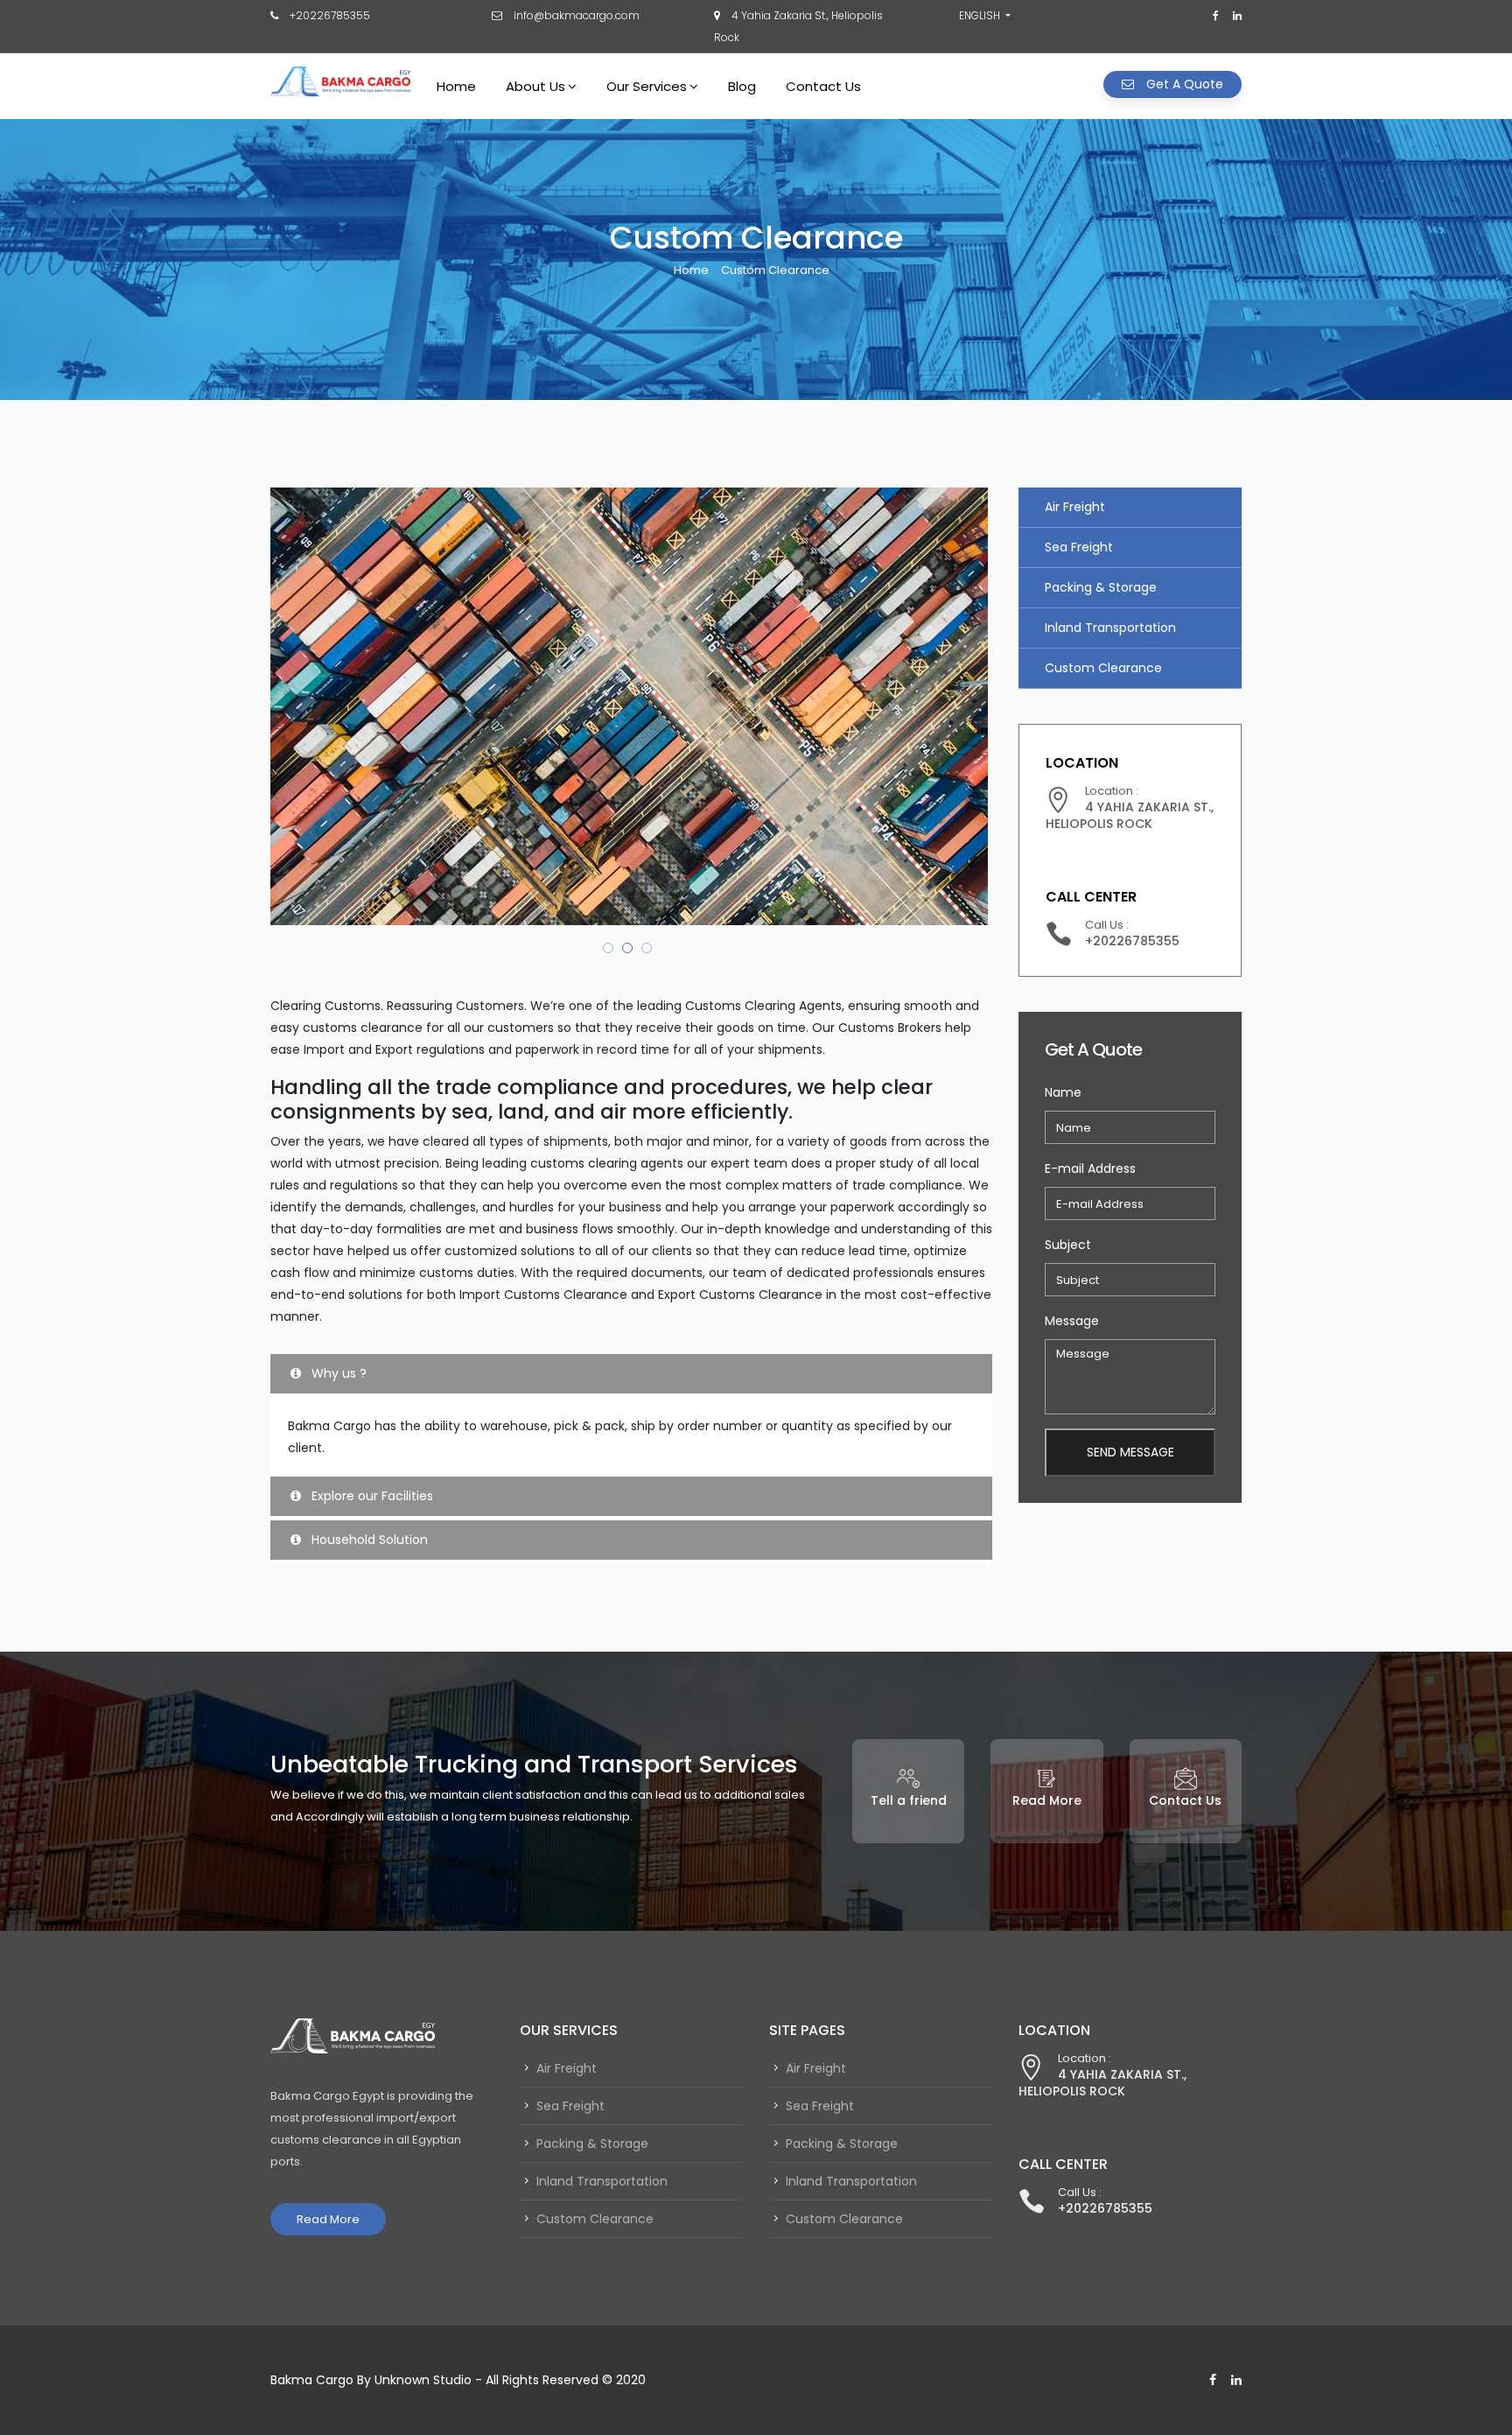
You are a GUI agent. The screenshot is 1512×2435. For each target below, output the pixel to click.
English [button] (980, 15)
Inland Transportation (1110, 628)
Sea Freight (1079, 547)
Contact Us (823, 86)
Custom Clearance (1103, 668)
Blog (742, 86)
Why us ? (337, 1373)
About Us (535, 86)
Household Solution (368, 1540)
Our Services (647, 86)
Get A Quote (1183, 84)
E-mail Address (1090, 1168)
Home (456, 86)
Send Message (1130, 1452)
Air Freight (1075, 507)
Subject (1068, 1245)
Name (1063, 1092)
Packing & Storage (1101, 587)
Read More (328, 2219)
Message (1072, 1321)
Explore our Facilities (371, 1496)
